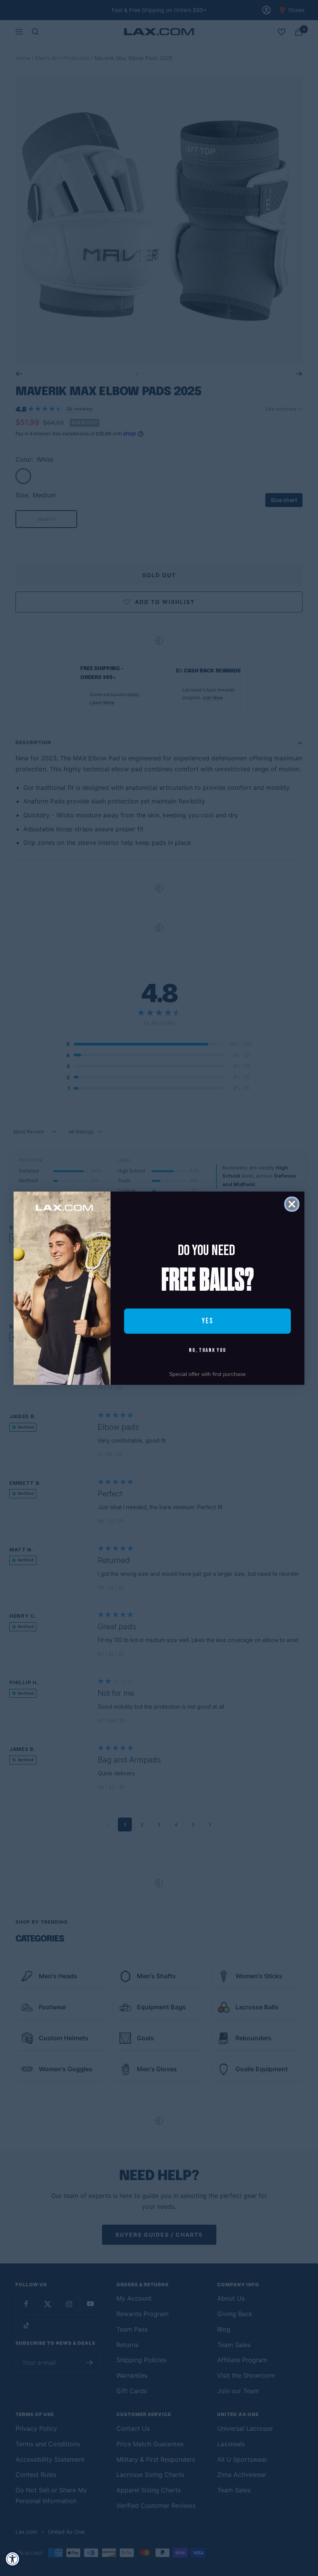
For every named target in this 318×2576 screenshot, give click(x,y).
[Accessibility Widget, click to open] (13, 2559)
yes (207, 1321)
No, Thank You (207, 1350)
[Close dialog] (292, 1204)
